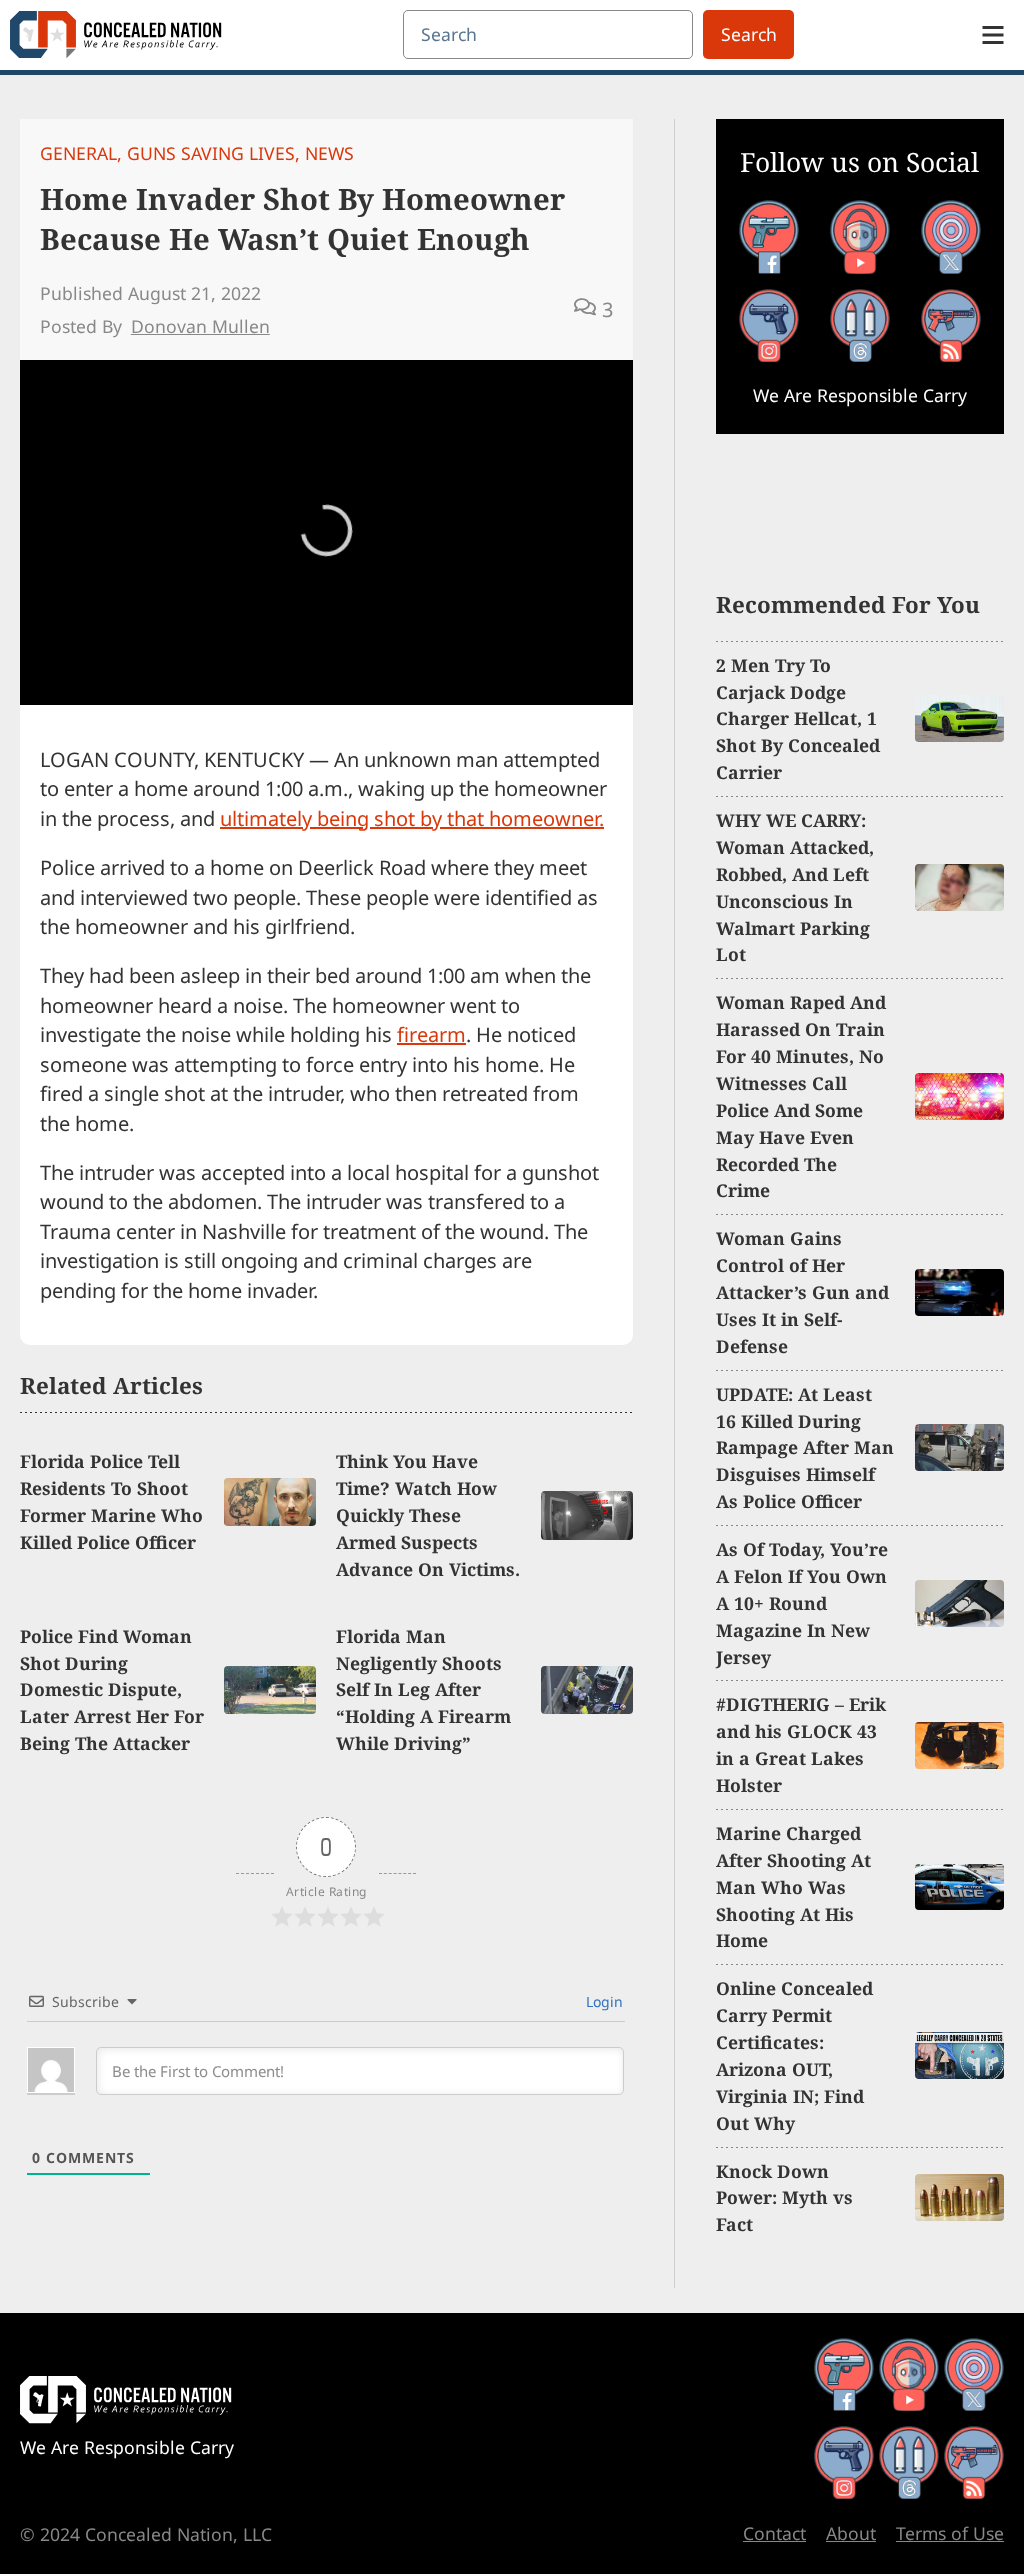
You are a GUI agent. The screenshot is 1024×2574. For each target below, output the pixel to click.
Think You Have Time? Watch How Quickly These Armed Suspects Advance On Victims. (428, 1515)
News (329, 153)
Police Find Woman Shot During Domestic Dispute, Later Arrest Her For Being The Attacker (112, 1690)
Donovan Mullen (200, 326)
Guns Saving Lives (211, 153)
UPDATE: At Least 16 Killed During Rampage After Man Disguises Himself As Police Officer (805, 1448)
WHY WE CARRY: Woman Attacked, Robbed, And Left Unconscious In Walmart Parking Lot (795, 887)
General (78, 153)
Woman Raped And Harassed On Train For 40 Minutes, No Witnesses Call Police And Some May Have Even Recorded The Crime (801, 1096)
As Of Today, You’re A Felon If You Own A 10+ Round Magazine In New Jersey (802, 1603)
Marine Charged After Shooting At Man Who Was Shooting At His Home (793, 1887)
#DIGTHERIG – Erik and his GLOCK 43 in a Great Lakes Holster (801, 1744)
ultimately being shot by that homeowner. (412, 818)
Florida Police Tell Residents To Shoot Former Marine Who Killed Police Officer (111, 1501)
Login (602, 2001)
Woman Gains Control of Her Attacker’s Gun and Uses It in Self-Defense (802, 1292)
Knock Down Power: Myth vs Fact (784, 2198)
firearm (431, 1034)
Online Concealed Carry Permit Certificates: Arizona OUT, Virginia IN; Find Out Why (794, 2055)
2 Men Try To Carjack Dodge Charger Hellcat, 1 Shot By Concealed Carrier (798, 719)
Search (749, 34)
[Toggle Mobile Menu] (993, 35)
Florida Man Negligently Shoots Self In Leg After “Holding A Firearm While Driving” (423, 1690)
